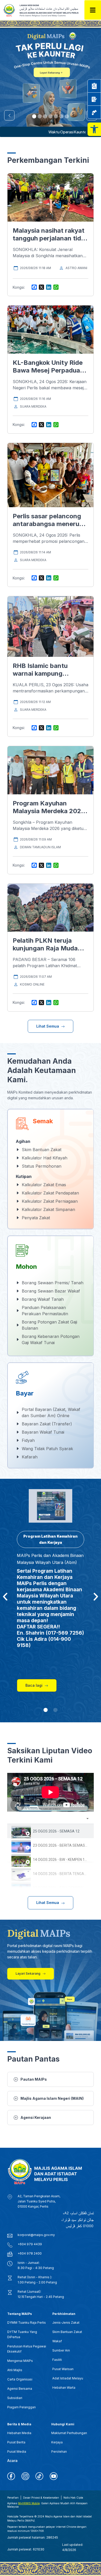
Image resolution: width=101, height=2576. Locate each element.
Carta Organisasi (20, 2379)
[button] (94, 129)
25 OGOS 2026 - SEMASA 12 (56, 1831)
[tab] (51, 1831)
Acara (12, 2461)
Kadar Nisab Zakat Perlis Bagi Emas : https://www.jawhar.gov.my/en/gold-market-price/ (44, 132)
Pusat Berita (16, 2442)
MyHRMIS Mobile (29, 2503)
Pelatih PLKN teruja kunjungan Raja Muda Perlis (45, 948)
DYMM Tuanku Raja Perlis (27, 2323)
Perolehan (59, 2452)
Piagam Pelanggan (21, 2407)
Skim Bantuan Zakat (67, 2332)
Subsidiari (15, 2398)
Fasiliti (57, 2360)
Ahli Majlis (15, 2370)
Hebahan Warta (64, 2388)
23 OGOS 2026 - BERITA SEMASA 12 (63, 1845)
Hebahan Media (19, 2433)
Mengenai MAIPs (20, 2361)
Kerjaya (57, 2442)
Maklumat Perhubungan (69, 2433)
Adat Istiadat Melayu (68, 2378)
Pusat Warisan (63, 2369)
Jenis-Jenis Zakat (66, 2323)
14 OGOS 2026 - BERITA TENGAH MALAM (67, 1874)
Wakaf (57, 2341)
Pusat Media (17, 2452)
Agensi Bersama (20, 2389)
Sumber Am (61, 2350)
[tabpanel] (51, 1792)
